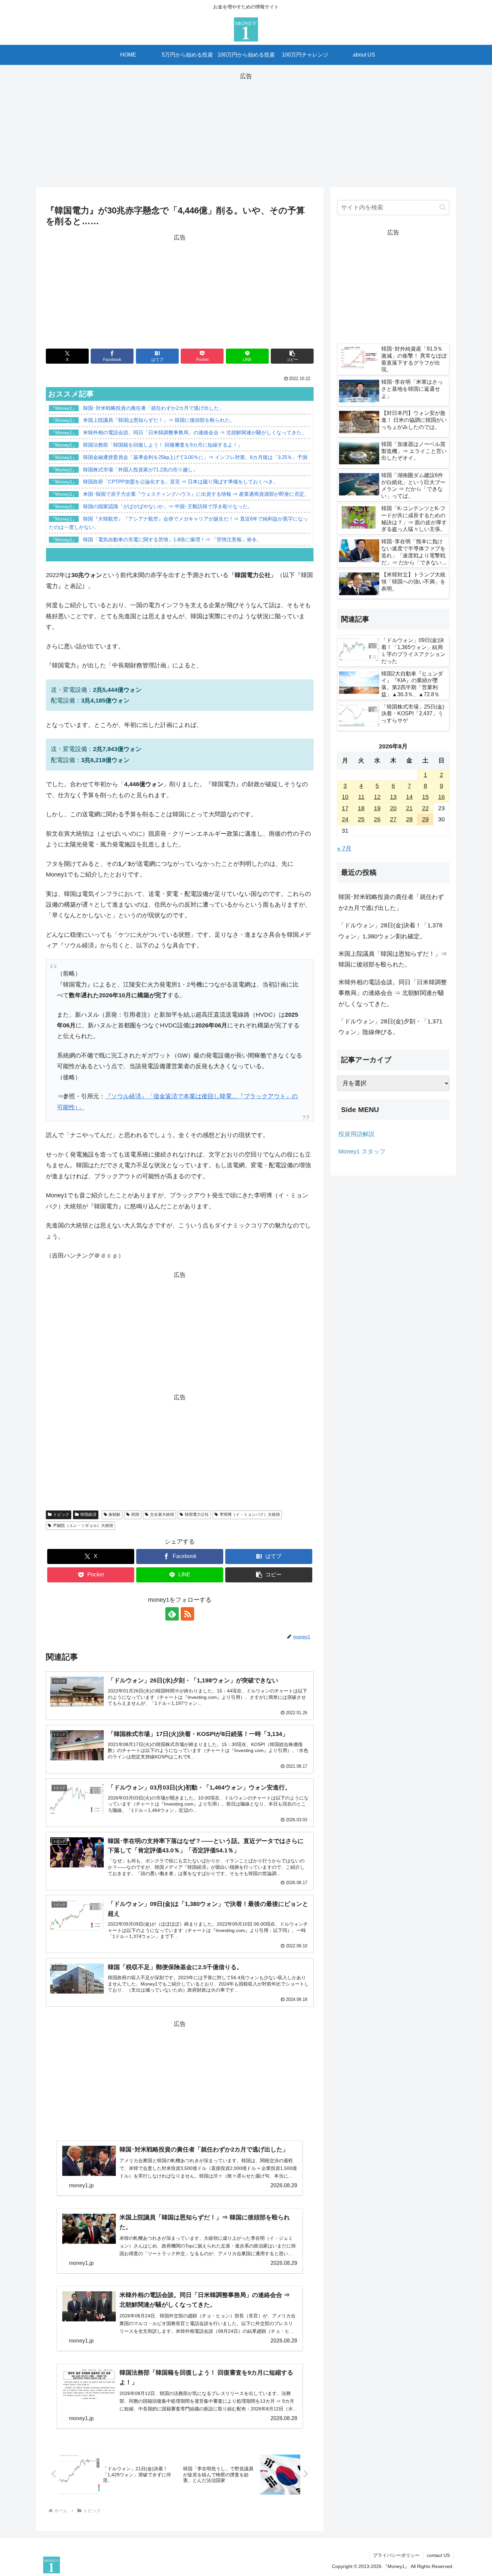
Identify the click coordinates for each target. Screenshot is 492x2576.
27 (393, 819)
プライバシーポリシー (396, 2555)
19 (377, 808)
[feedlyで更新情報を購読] (172, 1614)
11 (361, 797)
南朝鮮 (114, 1514)
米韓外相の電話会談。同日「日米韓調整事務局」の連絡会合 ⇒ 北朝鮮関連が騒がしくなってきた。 (393, 993)
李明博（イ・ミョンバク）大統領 (250, 1514)
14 (409, 797)
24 (345, 819)
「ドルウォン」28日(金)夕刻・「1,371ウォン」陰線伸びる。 (390, 1027)
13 (393, 797)
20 (393, 808)
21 (409, 808)
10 (345, 797)
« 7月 (344, 848)
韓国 (135, 1514)
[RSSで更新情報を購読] (187, 1614)
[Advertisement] (246, 128)
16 (441, 797)
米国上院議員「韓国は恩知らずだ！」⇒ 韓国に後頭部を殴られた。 (393, 959)
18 (361, 808)
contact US (438, 2555)
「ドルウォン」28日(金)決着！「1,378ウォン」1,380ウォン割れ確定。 (390, 931)
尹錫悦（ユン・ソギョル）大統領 (83, 1526)
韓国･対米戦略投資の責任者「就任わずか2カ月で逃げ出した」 (391, 902)
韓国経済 (88, 1514)
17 (345, 808)
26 (377, 819)
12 (377, 797)
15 (425, 797)
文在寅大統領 (162, 1514)
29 (425, 819)
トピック (61, 1514)
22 (425, 808)
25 (361, 819)
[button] (292, 356)
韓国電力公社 (197, 1514)
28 (409, 819)
